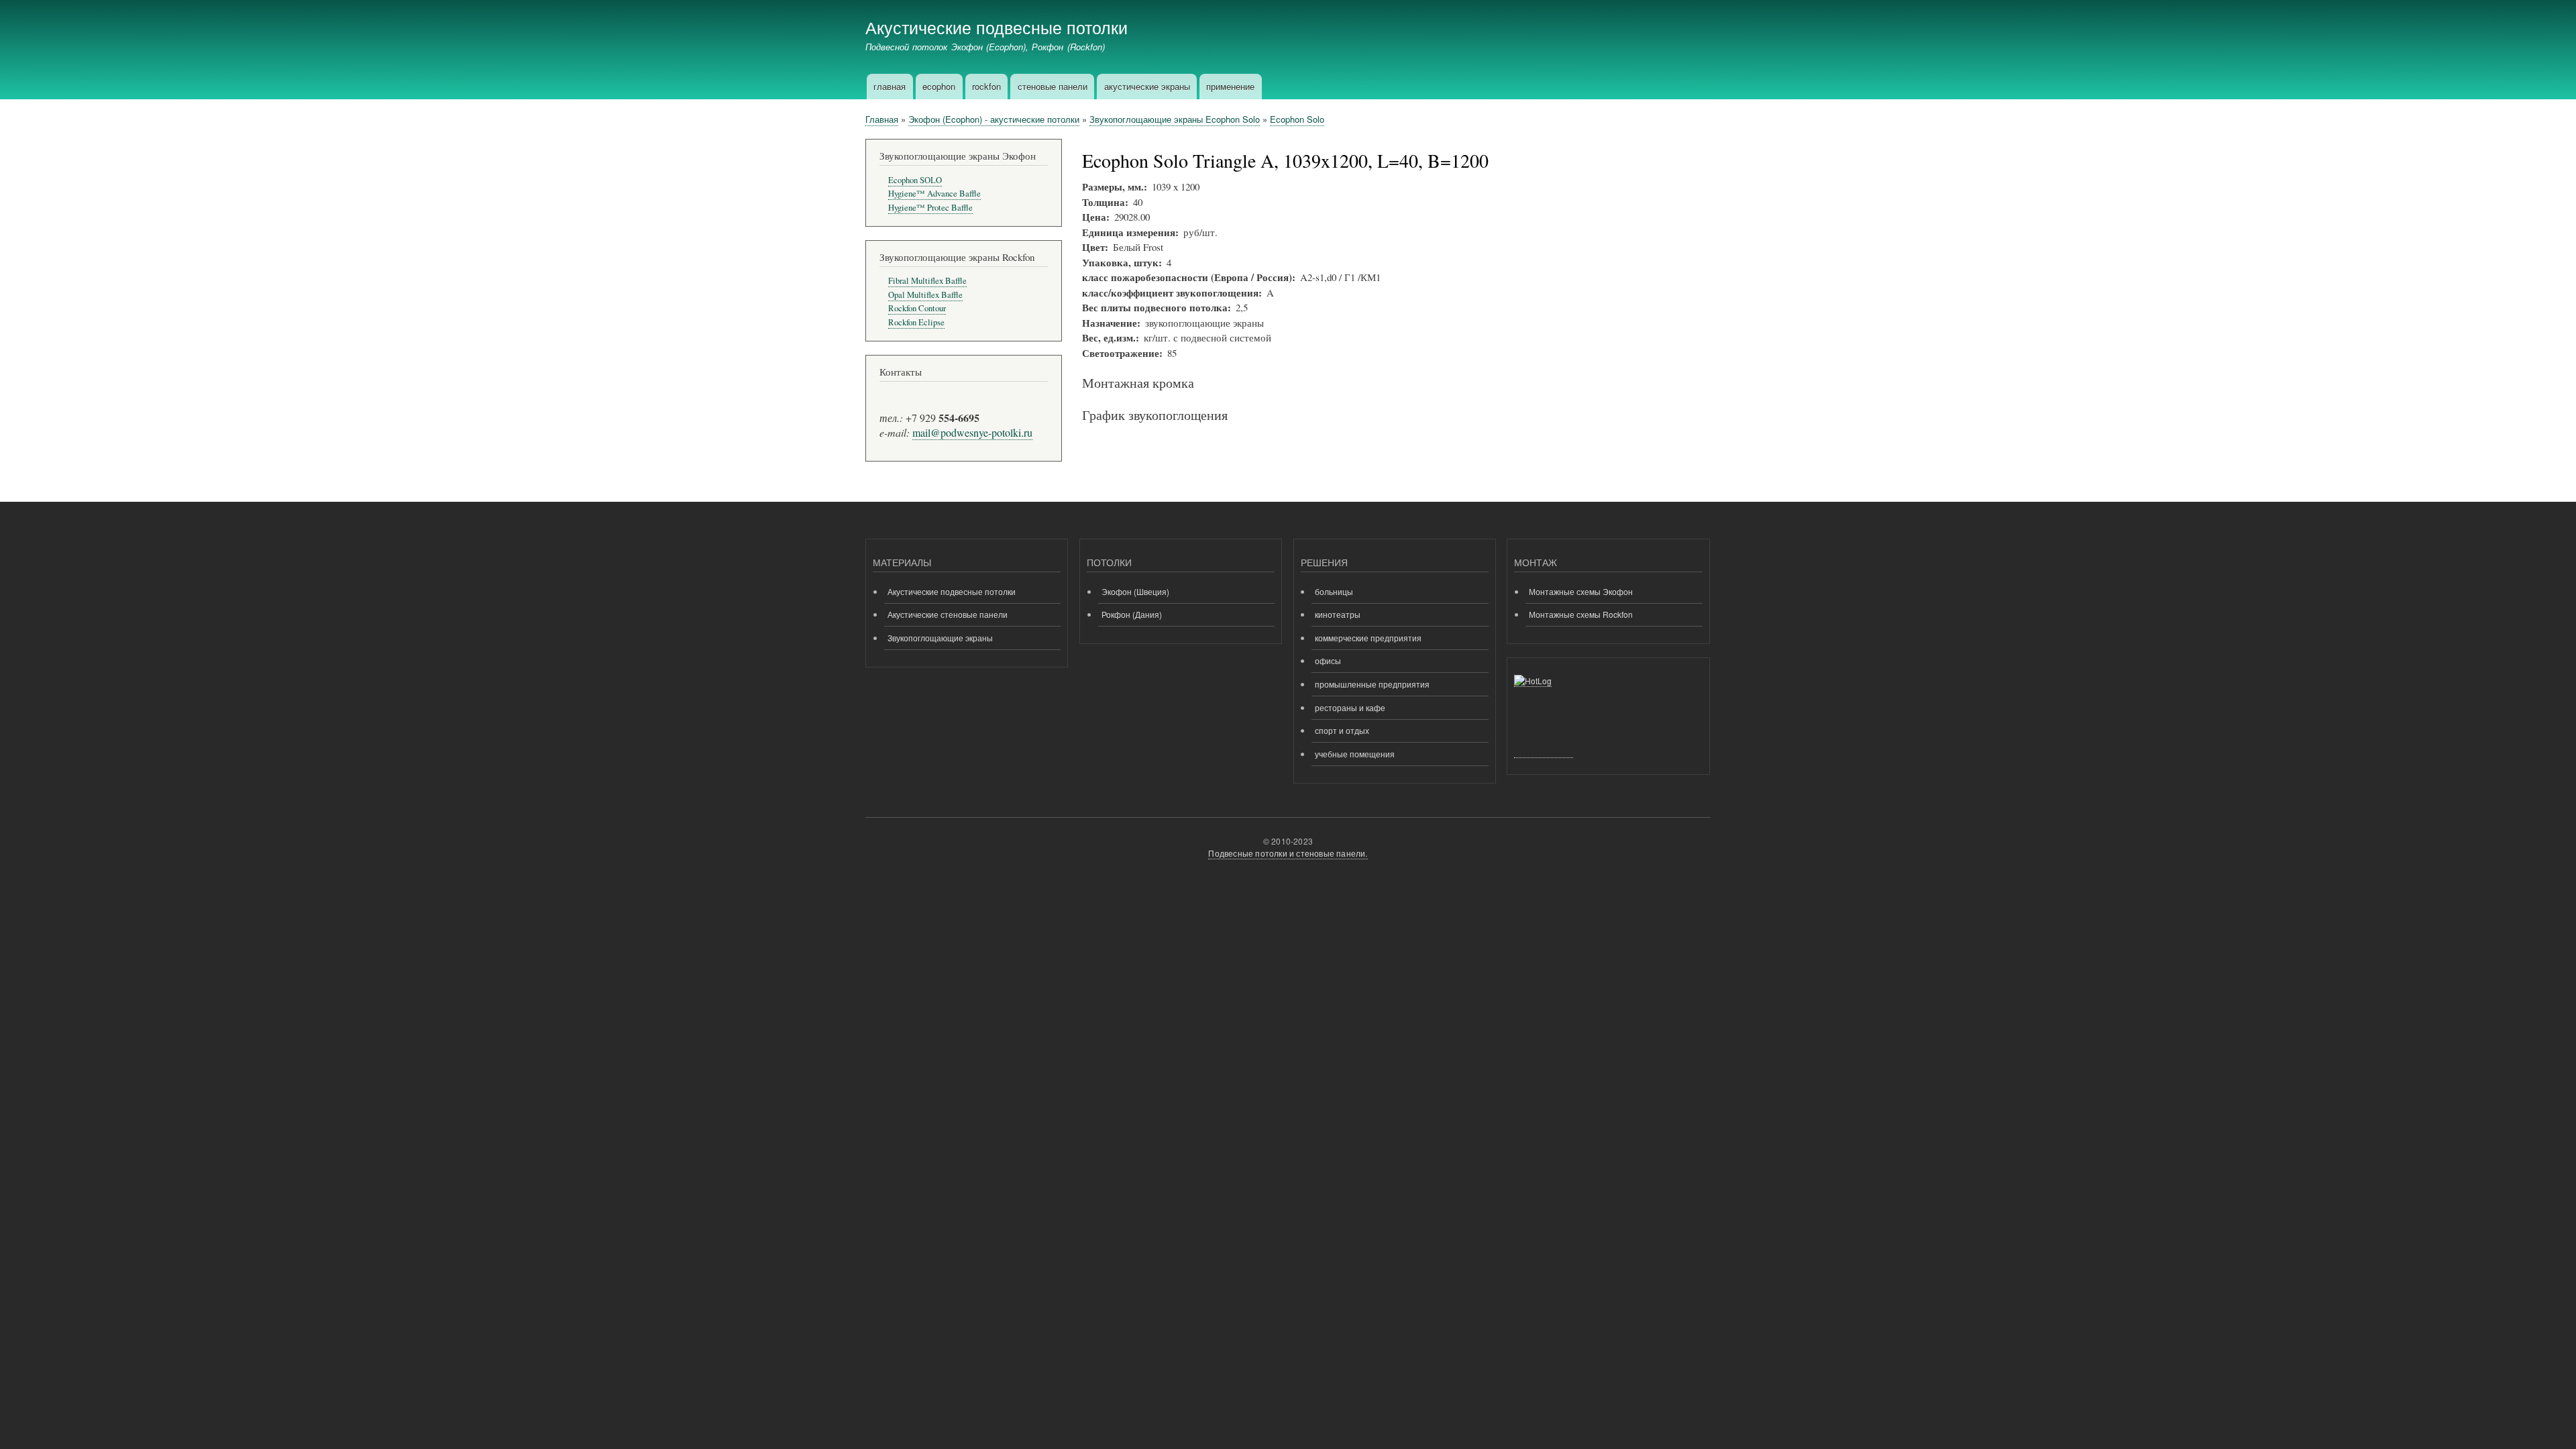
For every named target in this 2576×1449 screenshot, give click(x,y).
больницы (1334, 591)
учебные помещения (1355, 754)
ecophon (939, 86)
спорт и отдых (1342, 730)
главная (890, 86)
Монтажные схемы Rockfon (1581, 614)
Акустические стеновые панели (948, 614)
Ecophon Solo (1297, 119)
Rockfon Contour (917, 308)
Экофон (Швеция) (1135, 591)
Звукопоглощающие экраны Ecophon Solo (1175, 119)
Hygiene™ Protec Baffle (930, 208)
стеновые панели (1053, 86)
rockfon (986, 86)
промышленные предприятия (1372, 684)
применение (1230, 86)
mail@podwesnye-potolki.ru (972, 432)
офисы (1328, 660)
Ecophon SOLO (915, 180)
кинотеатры (1338, 614)
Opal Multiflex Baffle (925, 295)
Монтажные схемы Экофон (1581, 591)
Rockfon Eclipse (916, 322)
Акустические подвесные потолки (997, 27)
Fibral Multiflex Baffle (927, 281)
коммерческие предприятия (1368, 638)
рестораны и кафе (1350, 707)
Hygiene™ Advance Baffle (934, 194)
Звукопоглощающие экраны (940, 638)
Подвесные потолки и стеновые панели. (1288, 853)
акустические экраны (1147, 86)
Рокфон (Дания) (1132, 614)
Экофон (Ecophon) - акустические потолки (994, 119)
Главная (882, 119)
